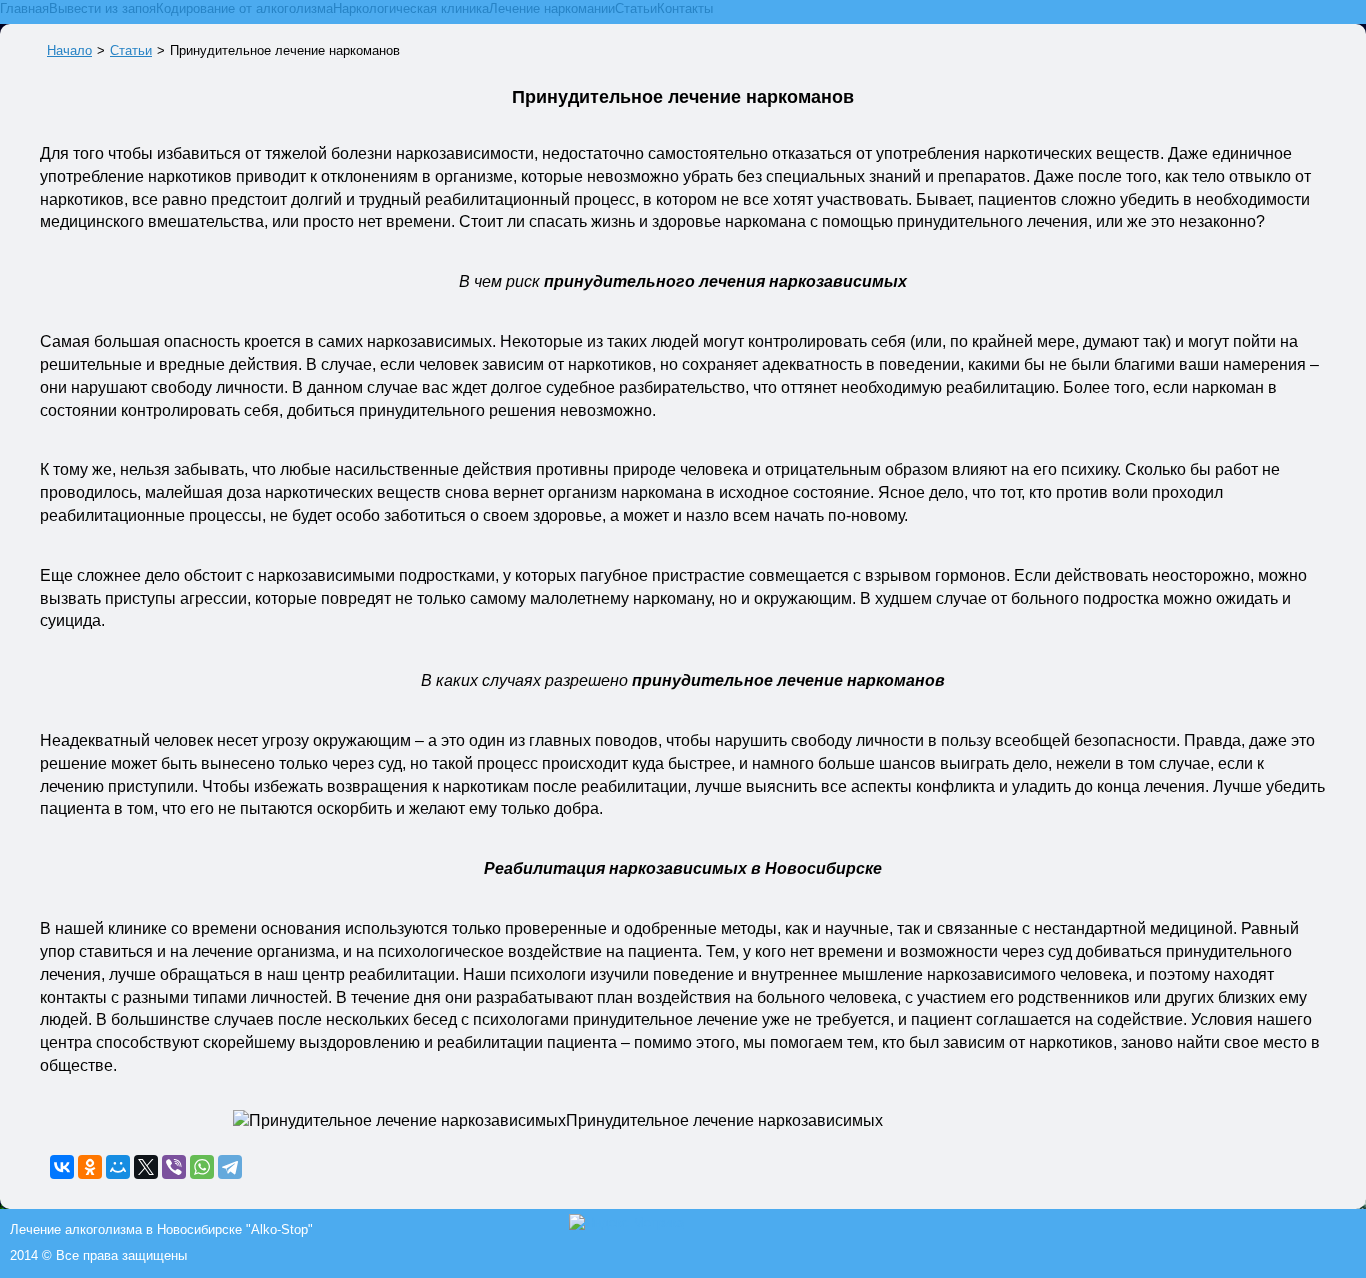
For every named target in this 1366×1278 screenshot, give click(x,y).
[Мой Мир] (118, 1167)
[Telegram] (230, 1167)
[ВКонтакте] (62, 1167)
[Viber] (174, 1167)
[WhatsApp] (202, 1167)
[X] (146, 1167)
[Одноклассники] (90, 1167)
